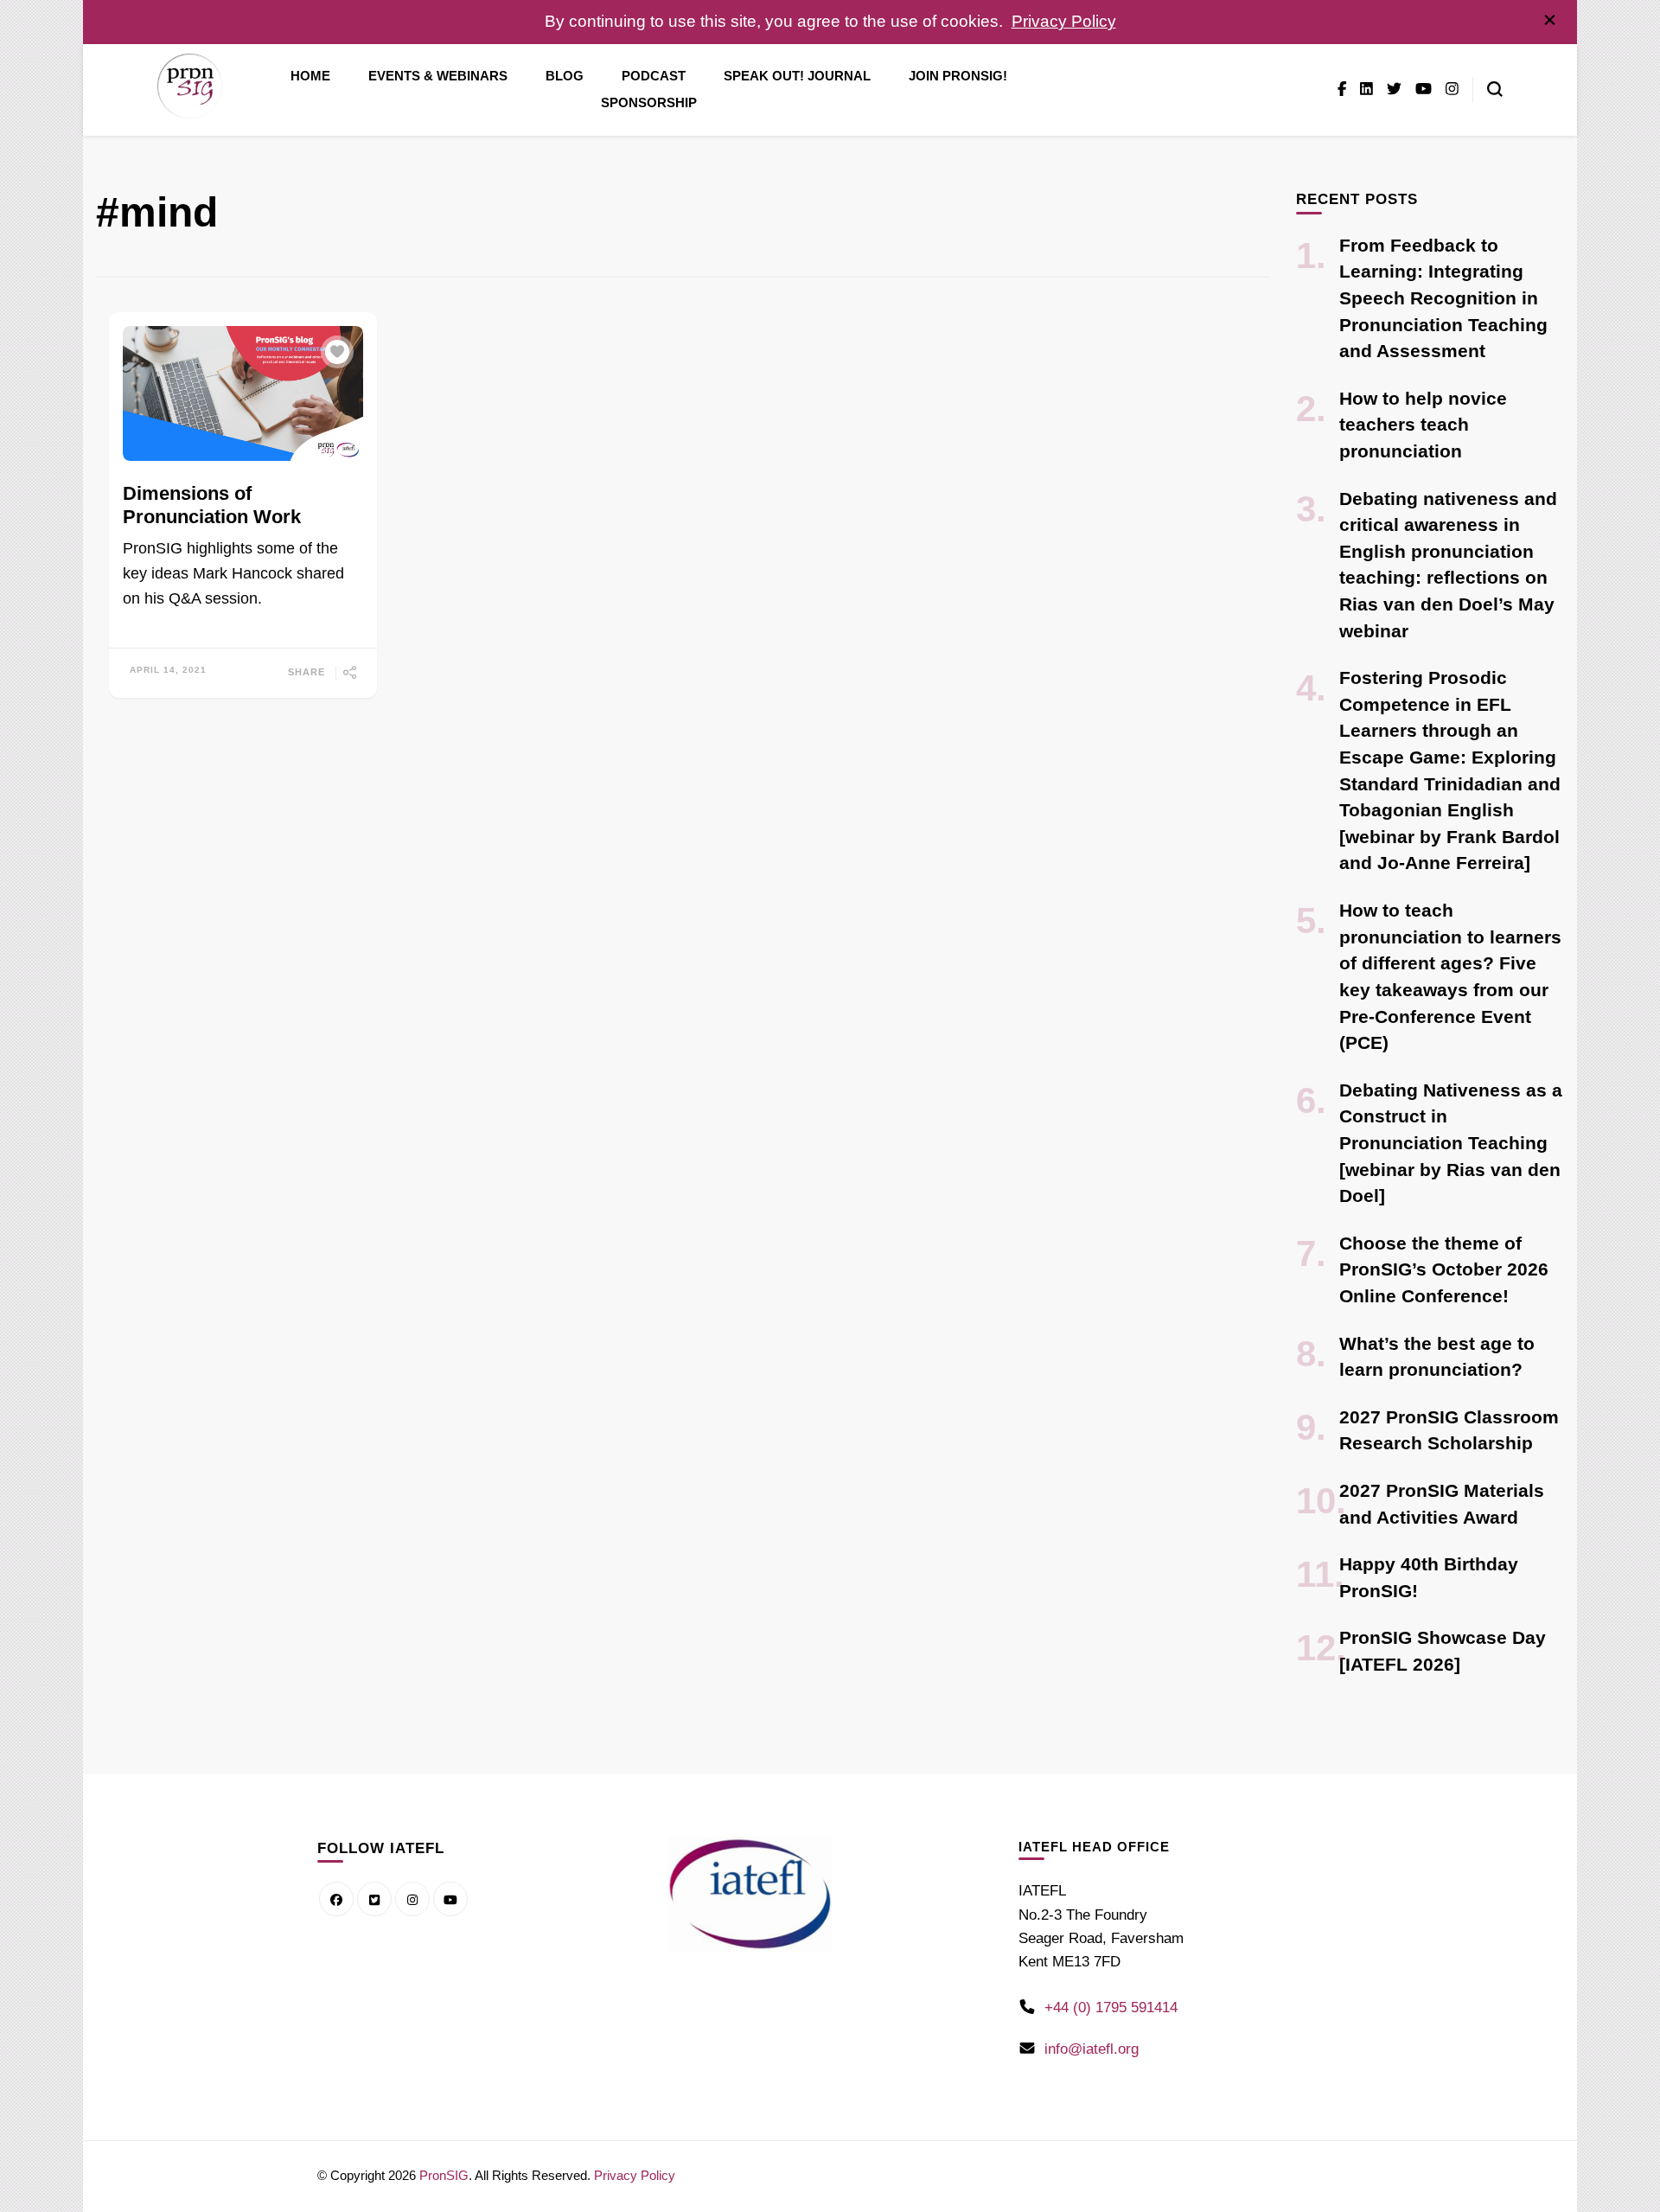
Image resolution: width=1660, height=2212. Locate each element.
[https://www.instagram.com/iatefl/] (412, 1899)
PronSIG (444, 2176)
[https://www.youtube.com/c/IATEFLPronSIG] (450, 1899)
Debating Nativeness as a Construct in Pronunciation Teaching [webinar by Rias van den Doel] (1451, 1143)
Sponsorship (649, 103)
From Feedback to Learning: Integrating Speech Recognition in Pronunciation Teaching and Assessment (1443, 298)
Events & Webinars (438, 76)
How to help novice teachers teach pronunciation (1423, 425)
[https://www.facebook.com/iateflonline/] (336, 1899)
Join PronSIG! (958, 76)
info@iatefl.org (1092, 2049)
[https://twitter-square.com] (374, 1899)
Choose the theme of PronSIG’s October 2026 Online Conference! (1444, 1269)
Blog (565, 76)
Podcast (654, 76)
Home (310, 76)
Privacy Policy (1064, 21)
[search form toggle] (1495, 89)
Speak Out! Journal (797, 76)
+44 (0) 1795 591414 (1111, 2007)
